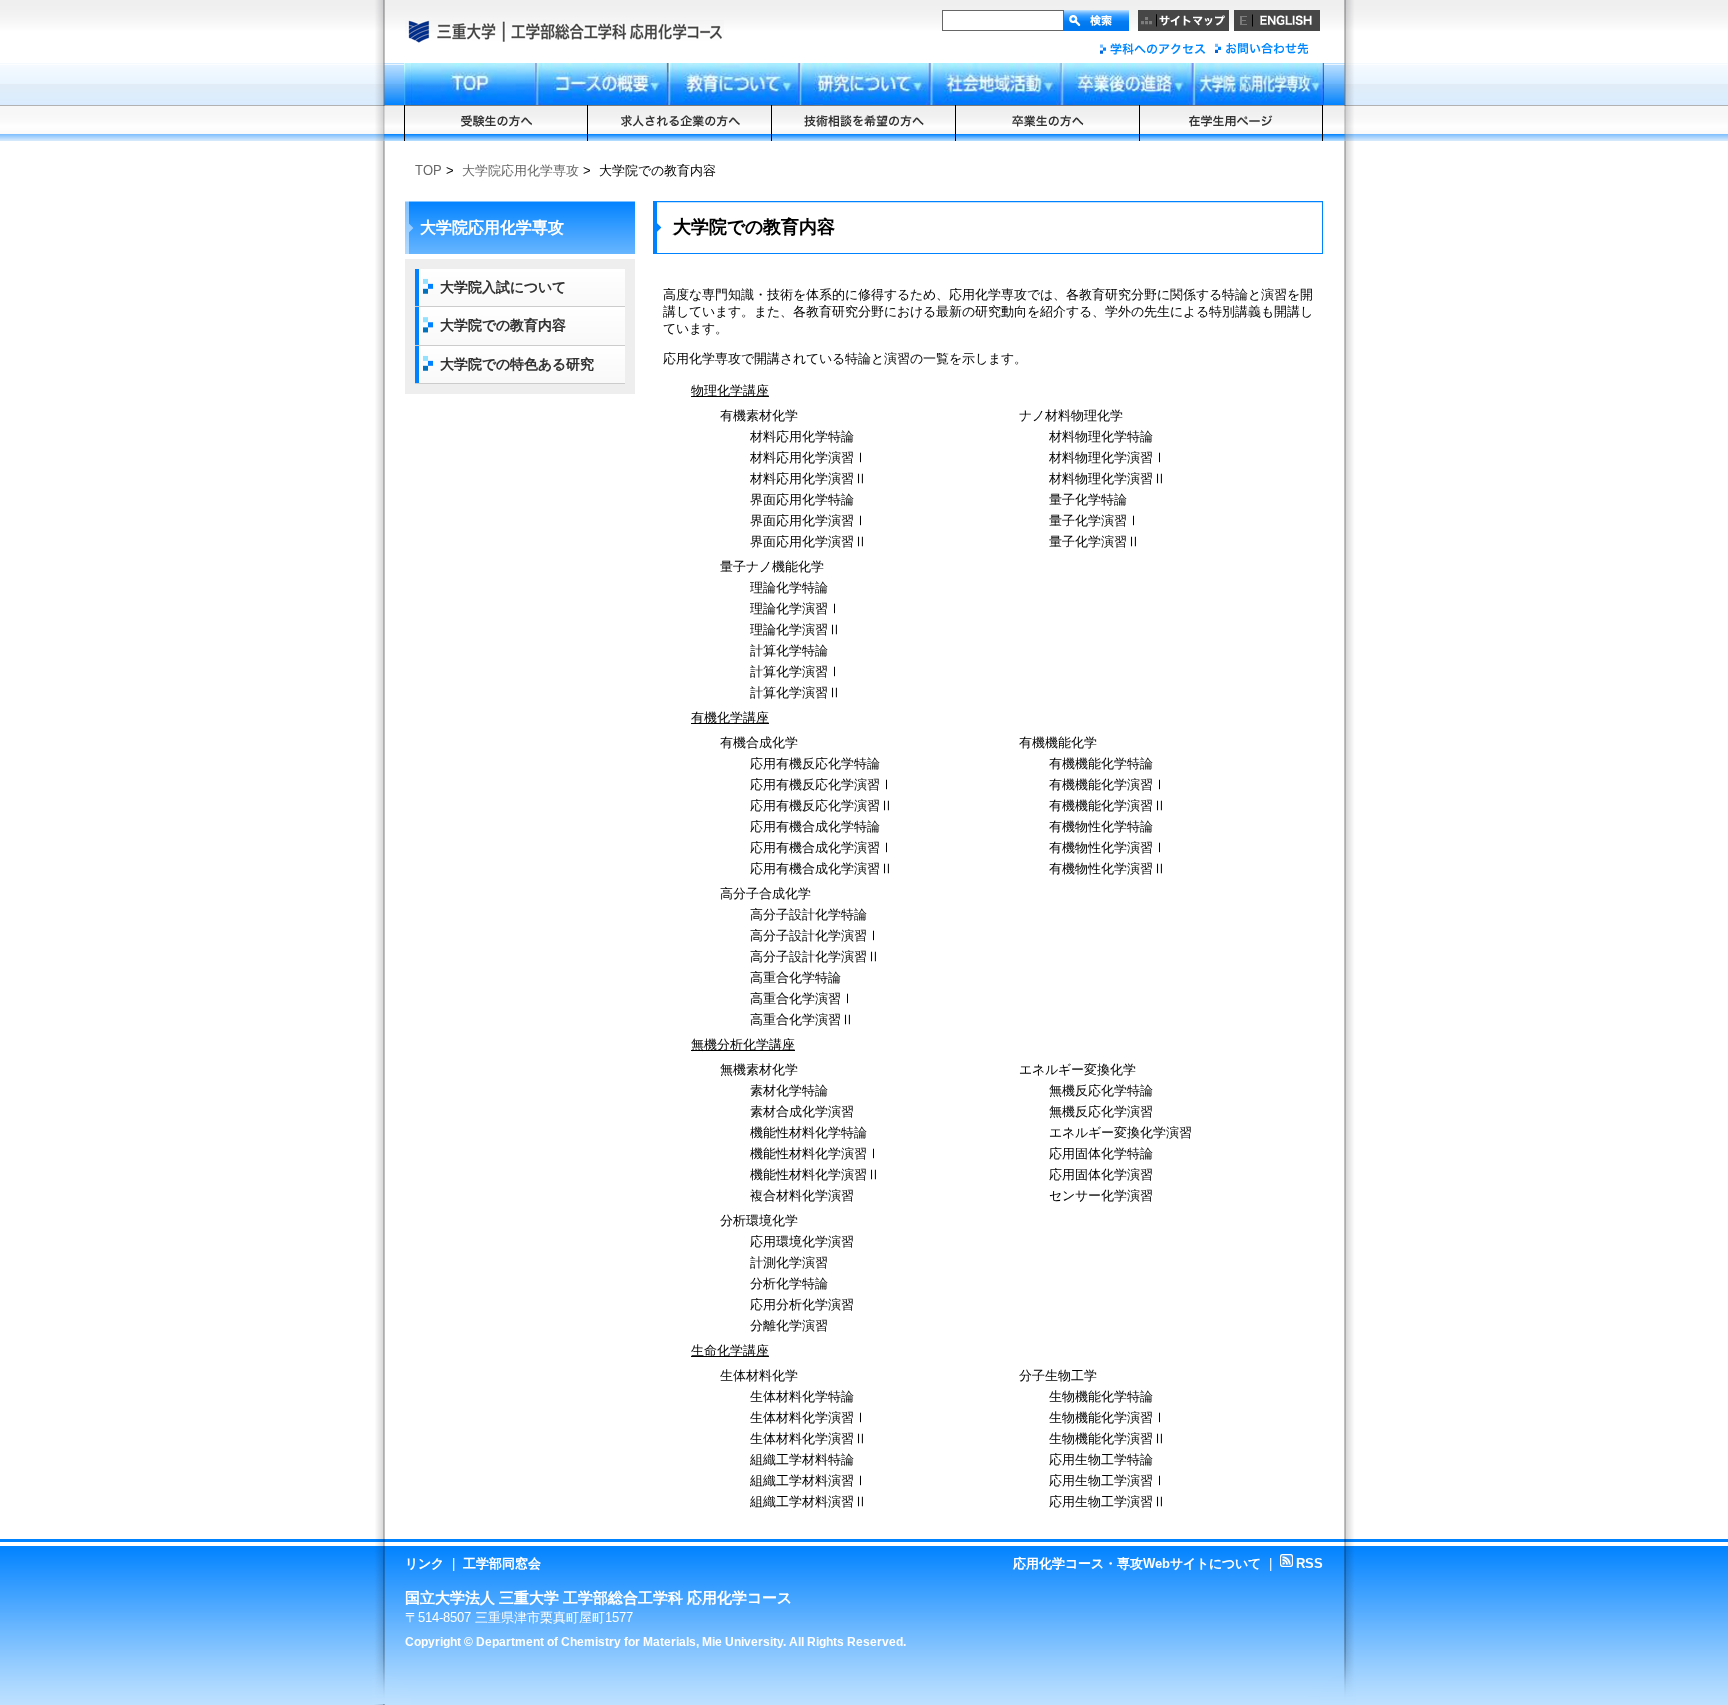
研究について (865, 84)
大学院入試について (503, 287)
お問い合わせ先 (1260, 48)
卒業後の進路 (1127, 84)
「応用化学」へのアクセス (1152, 48)
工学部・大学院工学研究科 (564, 33)
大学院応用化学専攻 (520, 170)
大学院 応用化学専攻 (1258, 84)
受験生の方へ (496, 123)
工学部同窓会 (502, 1563)
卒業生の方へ (1048, 123)
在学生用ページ (1232, 123)
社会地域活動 (996, 84)
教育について (734, 84)
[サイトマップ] (1183, 20)
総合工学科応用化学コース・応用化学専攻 (654, 33)
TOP (428, 170)
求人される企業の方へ (680, 123)
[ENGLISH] (1277, 20)
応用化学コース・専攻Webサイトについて (1137, 1563)
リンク (424, 1563)
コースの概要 (602, 84)
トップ (470, 84)
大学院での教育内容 (503, 325)
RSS (1301, 1563)
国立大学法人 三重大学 (462, 33)
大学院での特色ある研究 (517, 364)
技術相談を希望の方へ (864, 123)
